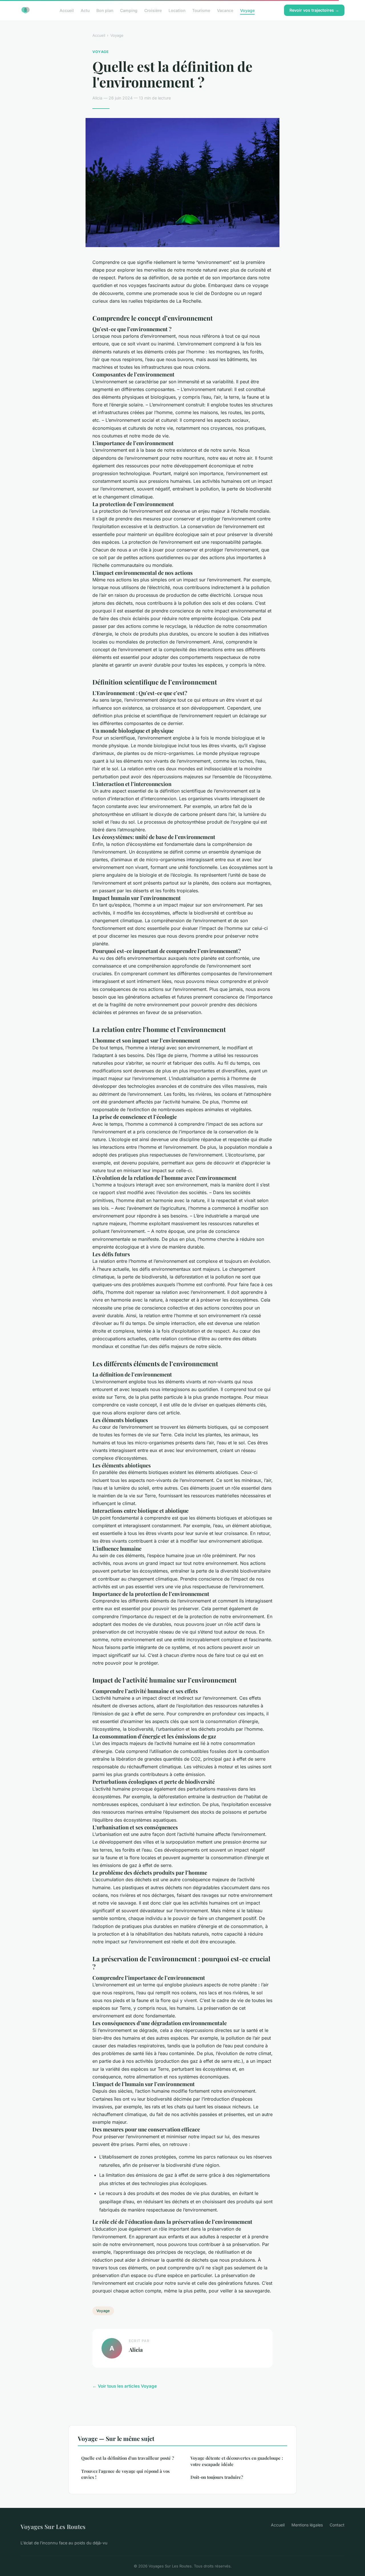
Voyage (247, 10)
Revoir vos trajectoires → (314, 10)
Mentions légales (307, 2525)
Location (177, 10)
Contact (337, 2525)
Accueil (67, 10)
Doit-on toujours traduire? (217, 2477)
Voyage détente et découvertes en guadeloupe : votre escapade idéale (237, 2461)
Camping (129, 10)
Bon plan (105, 10)
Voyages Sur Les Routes (53, 2526)
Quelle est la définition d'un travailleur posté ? (128, 2458)
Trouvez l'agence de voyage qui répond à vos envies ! (125, 2474)
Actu (85, 10)
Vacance (225, 10)
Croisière (153, 10)
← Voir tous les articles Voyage (125, 2386)
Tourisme (201, 10)
